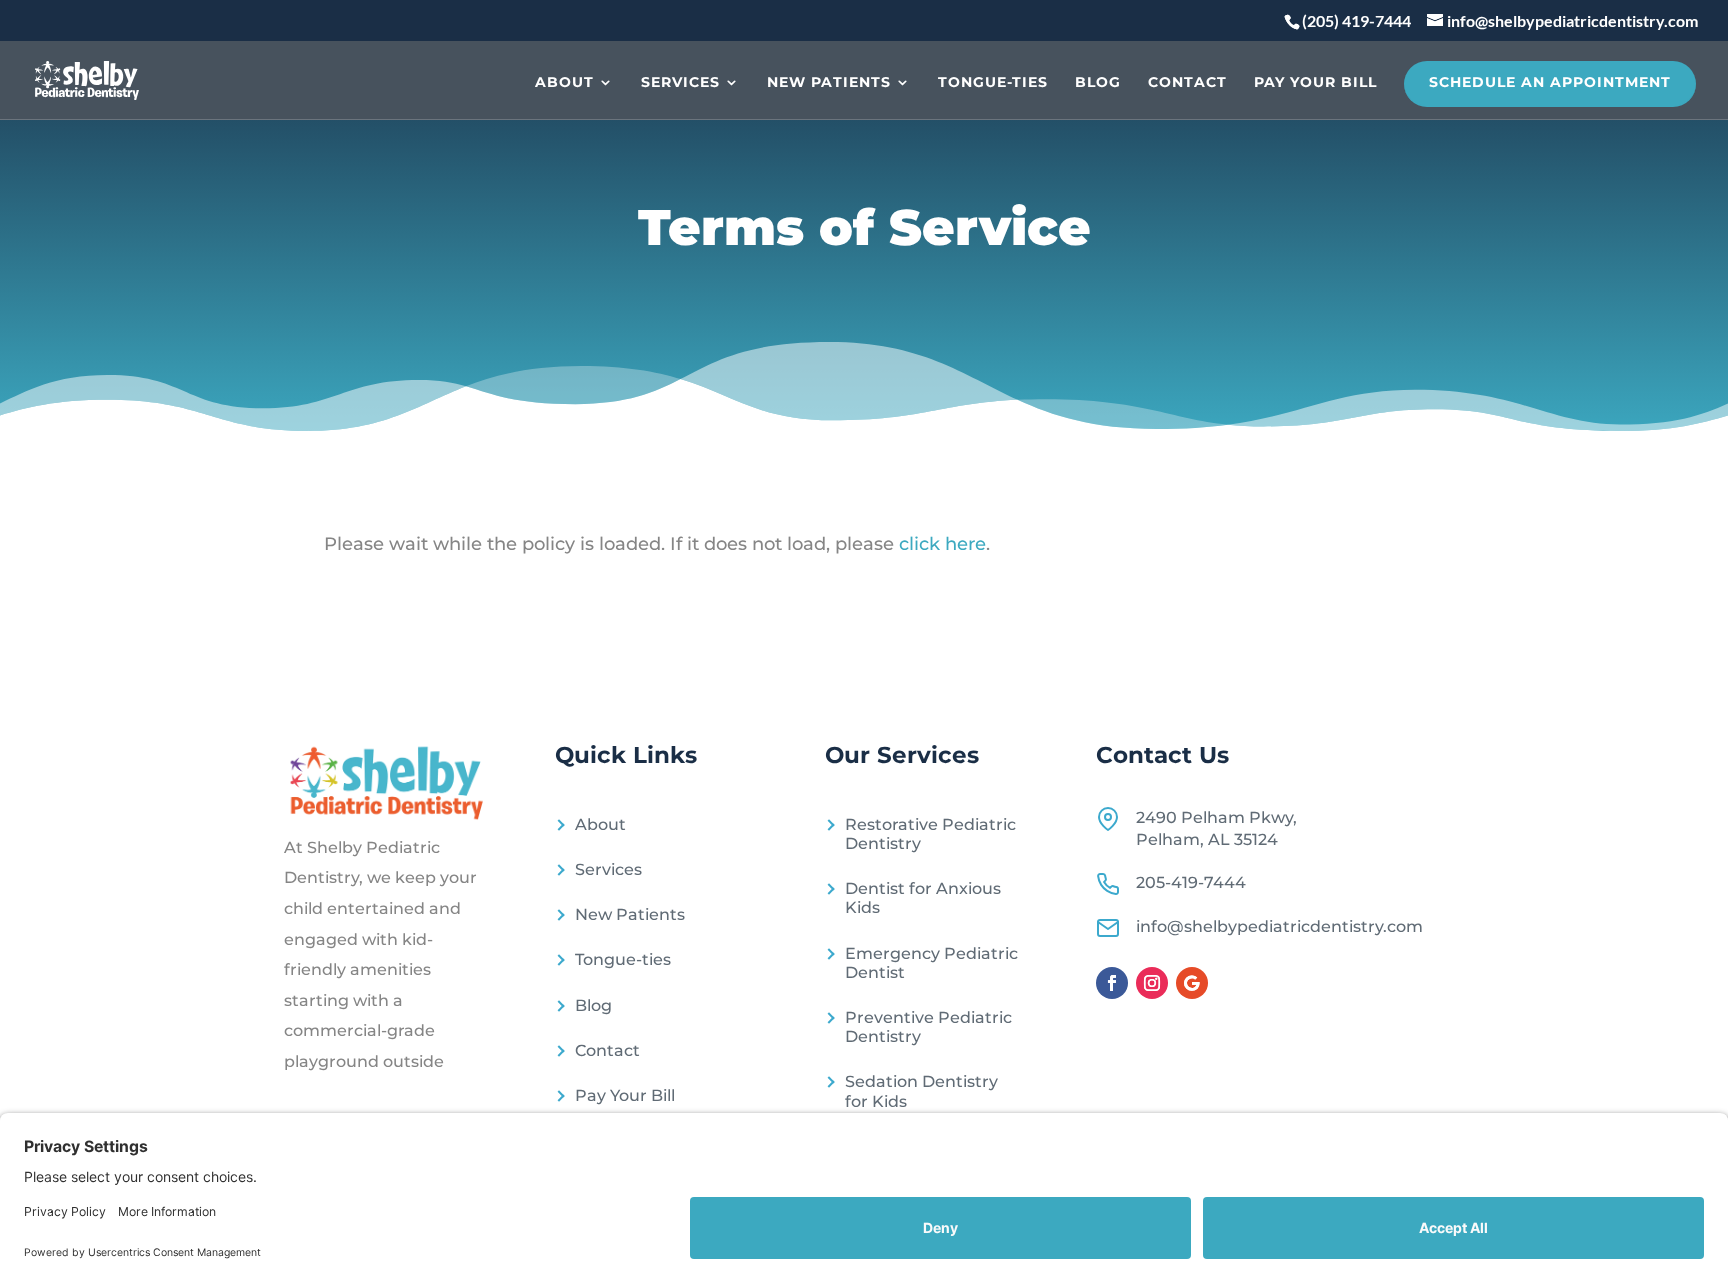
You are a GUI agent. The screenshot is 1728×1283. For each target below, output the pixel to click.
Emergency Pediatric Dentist (931, 963)
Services (680, 83)
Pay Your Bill (1315, 83)
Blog (1098, 83)
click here (942, 544)
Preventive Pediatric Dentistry (928, 1027)
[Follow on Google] (1192, 983)
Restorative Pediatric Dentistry (930, 834)
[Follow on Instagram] (1152, 983)
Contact (1187, 83)
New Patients (829, 83)
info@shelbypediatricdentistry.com (1279, 926)
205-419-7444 (1191, 882)
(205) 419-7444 (1356, 20)
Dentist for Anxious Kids (923, 898)
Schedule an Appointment (1550, 82)
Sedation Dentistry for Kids (921, 1091)
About (564, 83)
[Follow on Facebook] (1112, 983)
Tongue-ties (993, 83)
